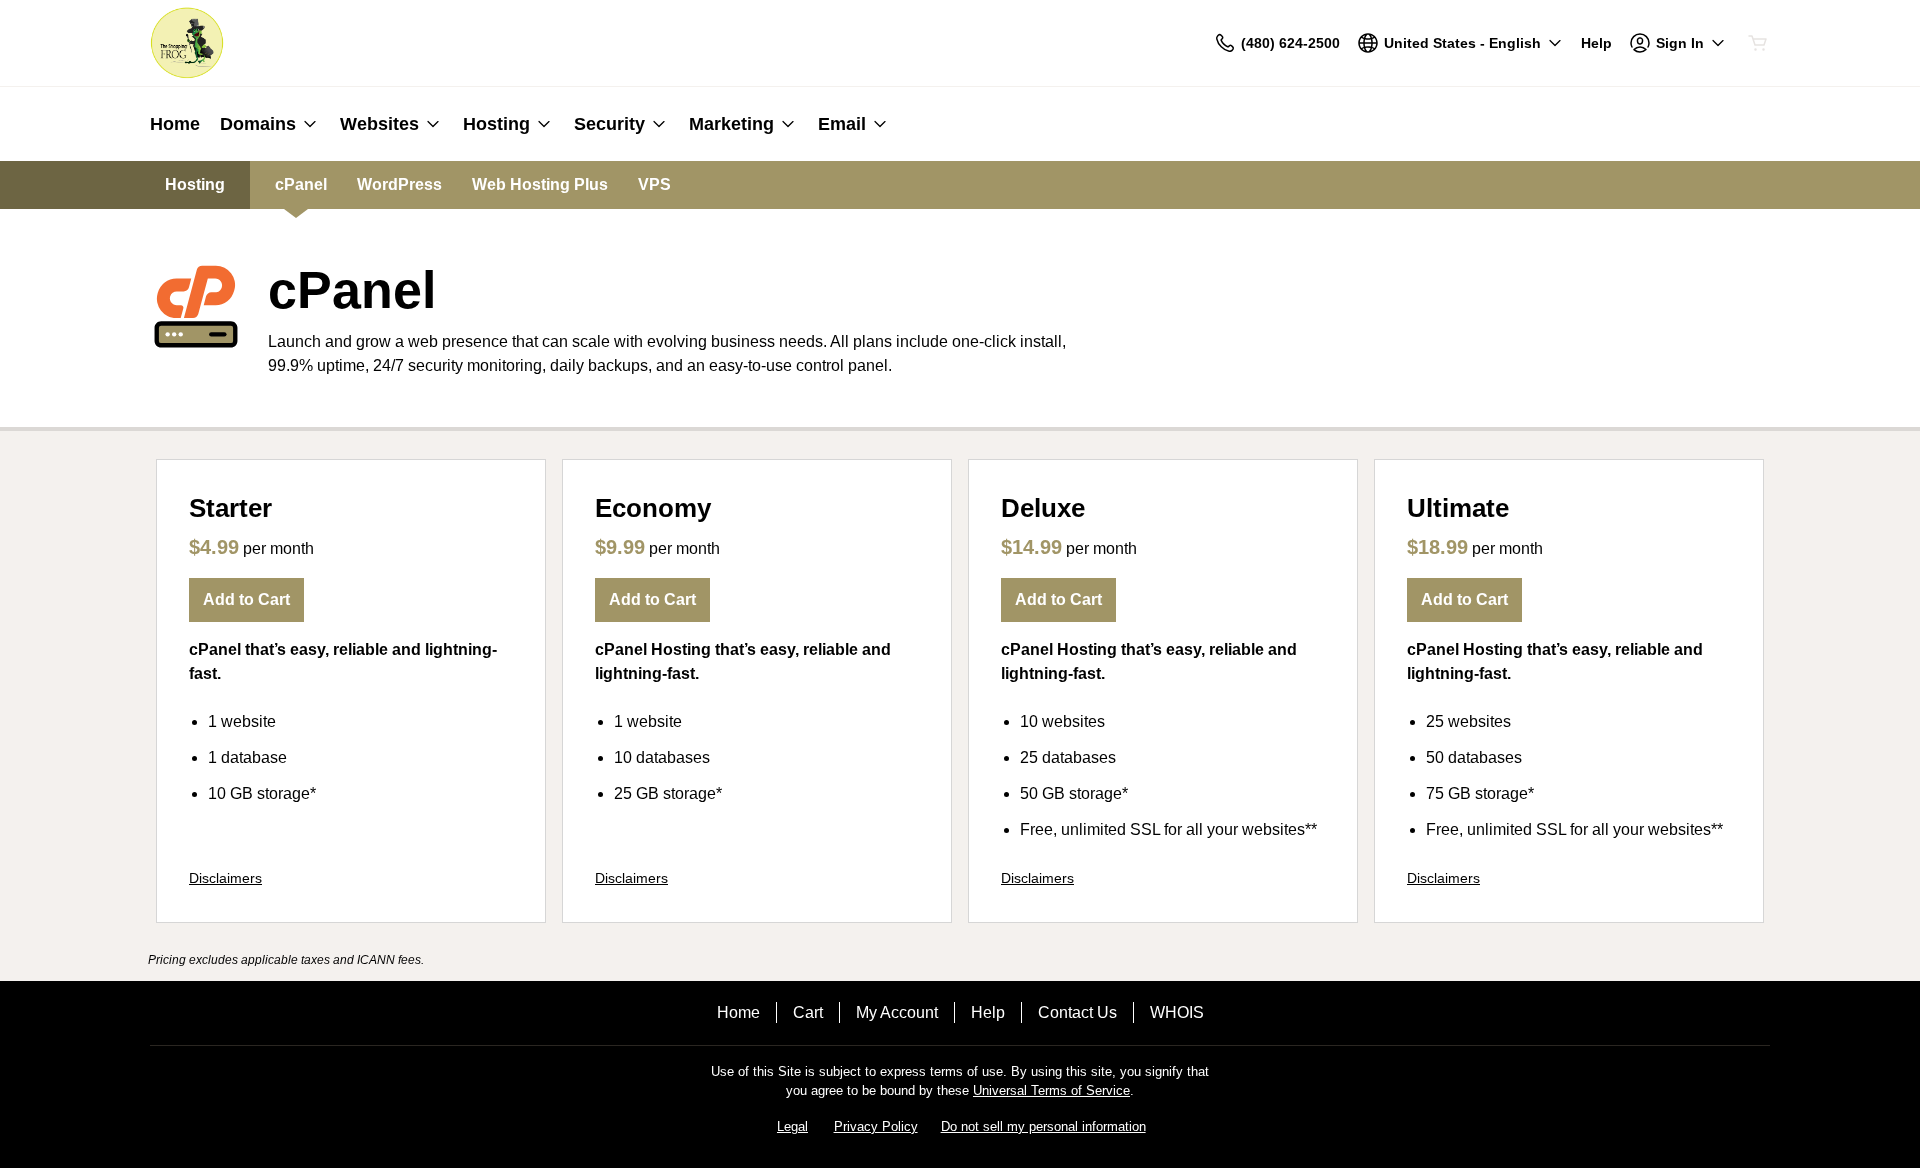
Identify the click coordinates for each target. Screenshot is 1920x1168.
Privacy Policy (876, 1126)
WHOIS (1177, 1012)
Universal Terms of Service (1051, 1090)
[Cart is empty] (1758, 43)
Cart (808, 1012)
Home (738, 1012)
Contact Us (1077, 1012)
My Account (897, 1012)
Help (988, 1012)
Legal (792, 1126)
